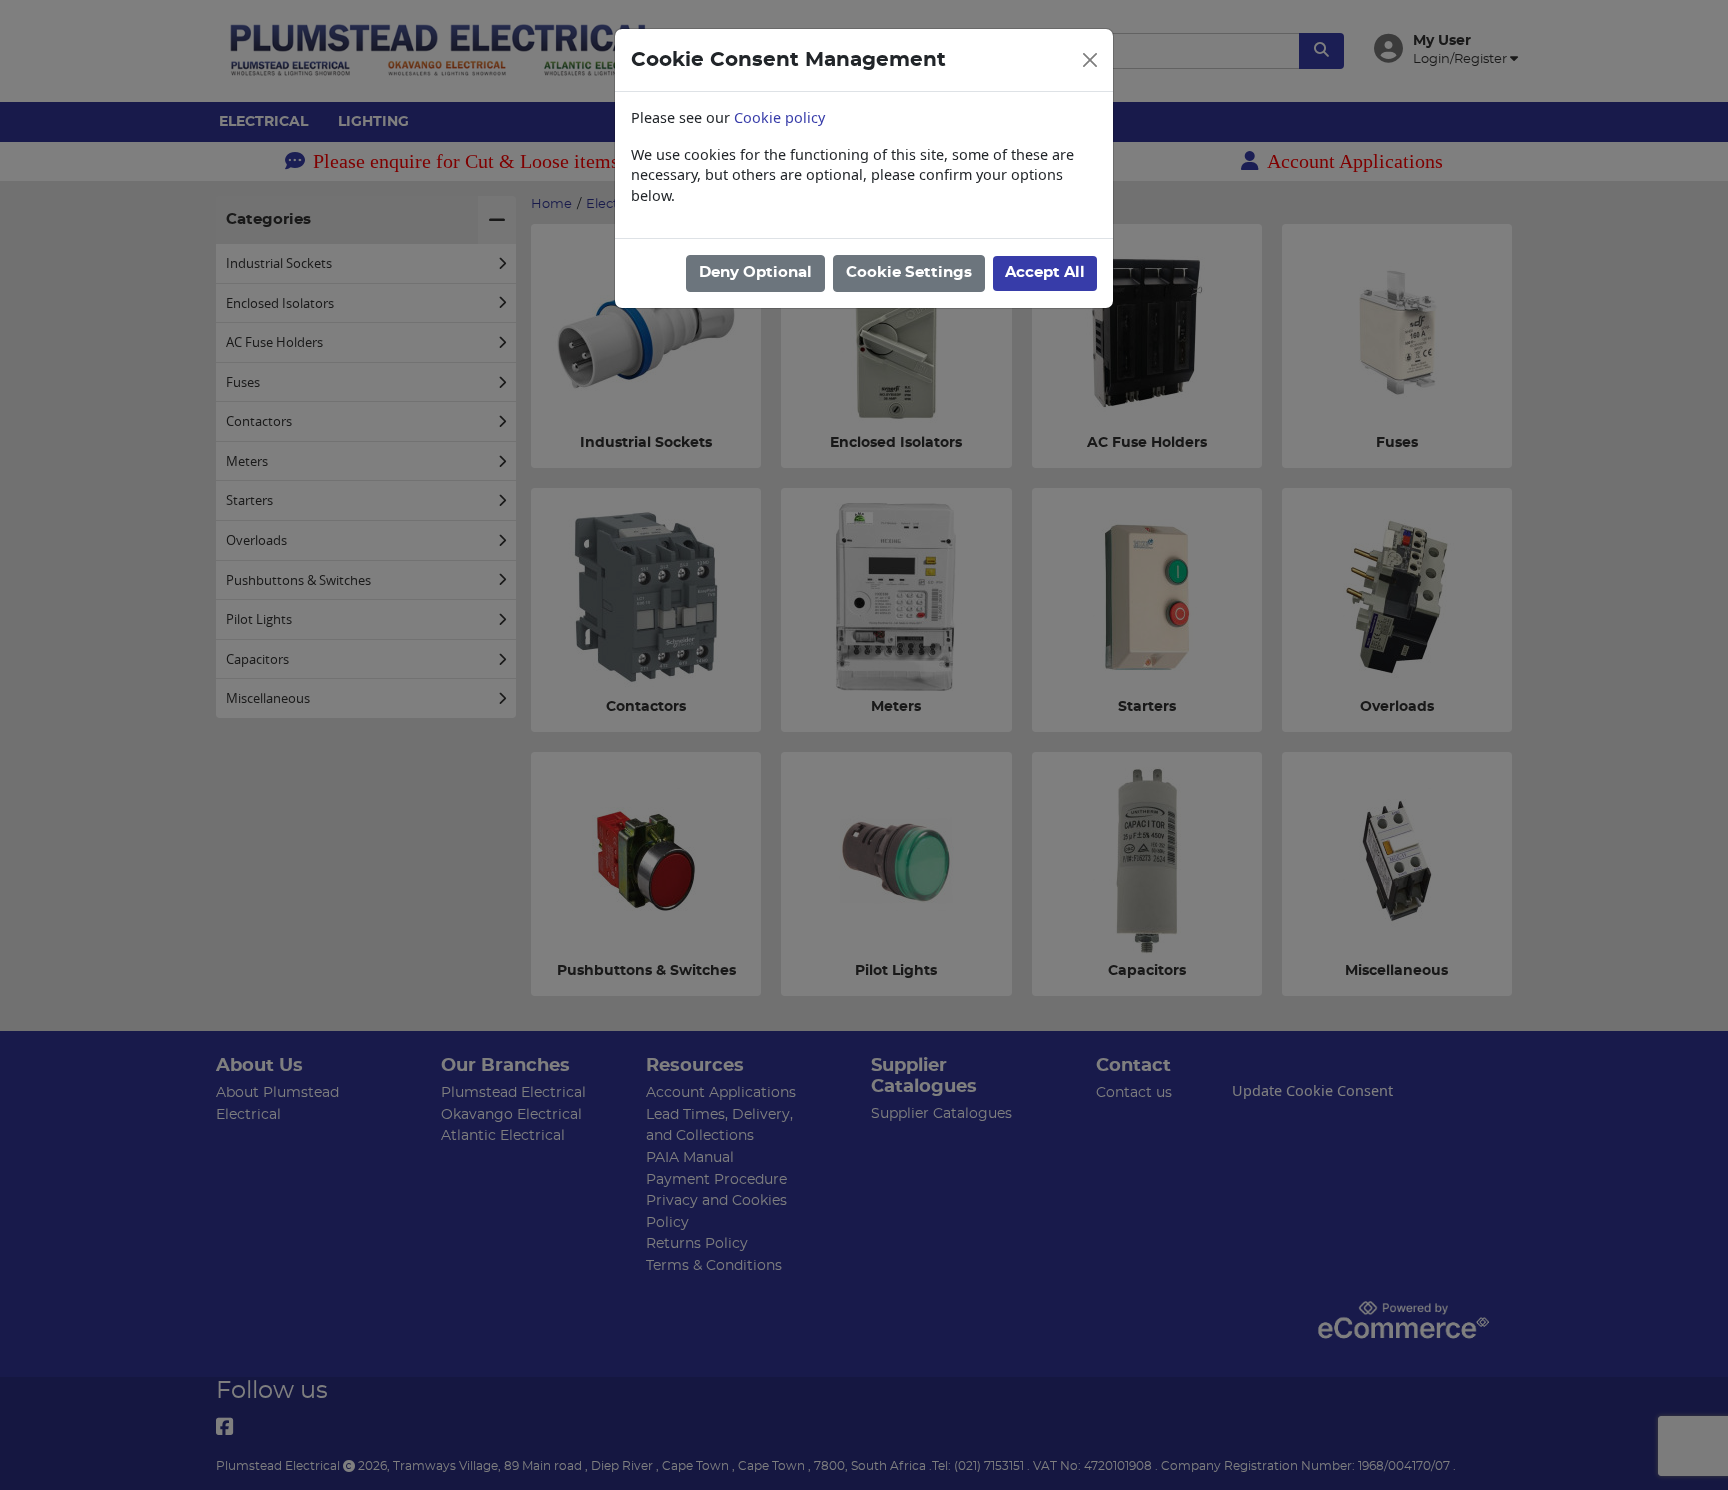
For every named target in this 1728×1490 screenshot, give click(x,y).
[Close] (1090, 60)
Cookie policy (779, 117)
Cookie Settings (909, 272)
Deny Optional (755, 272)
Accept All (1045, 272)
